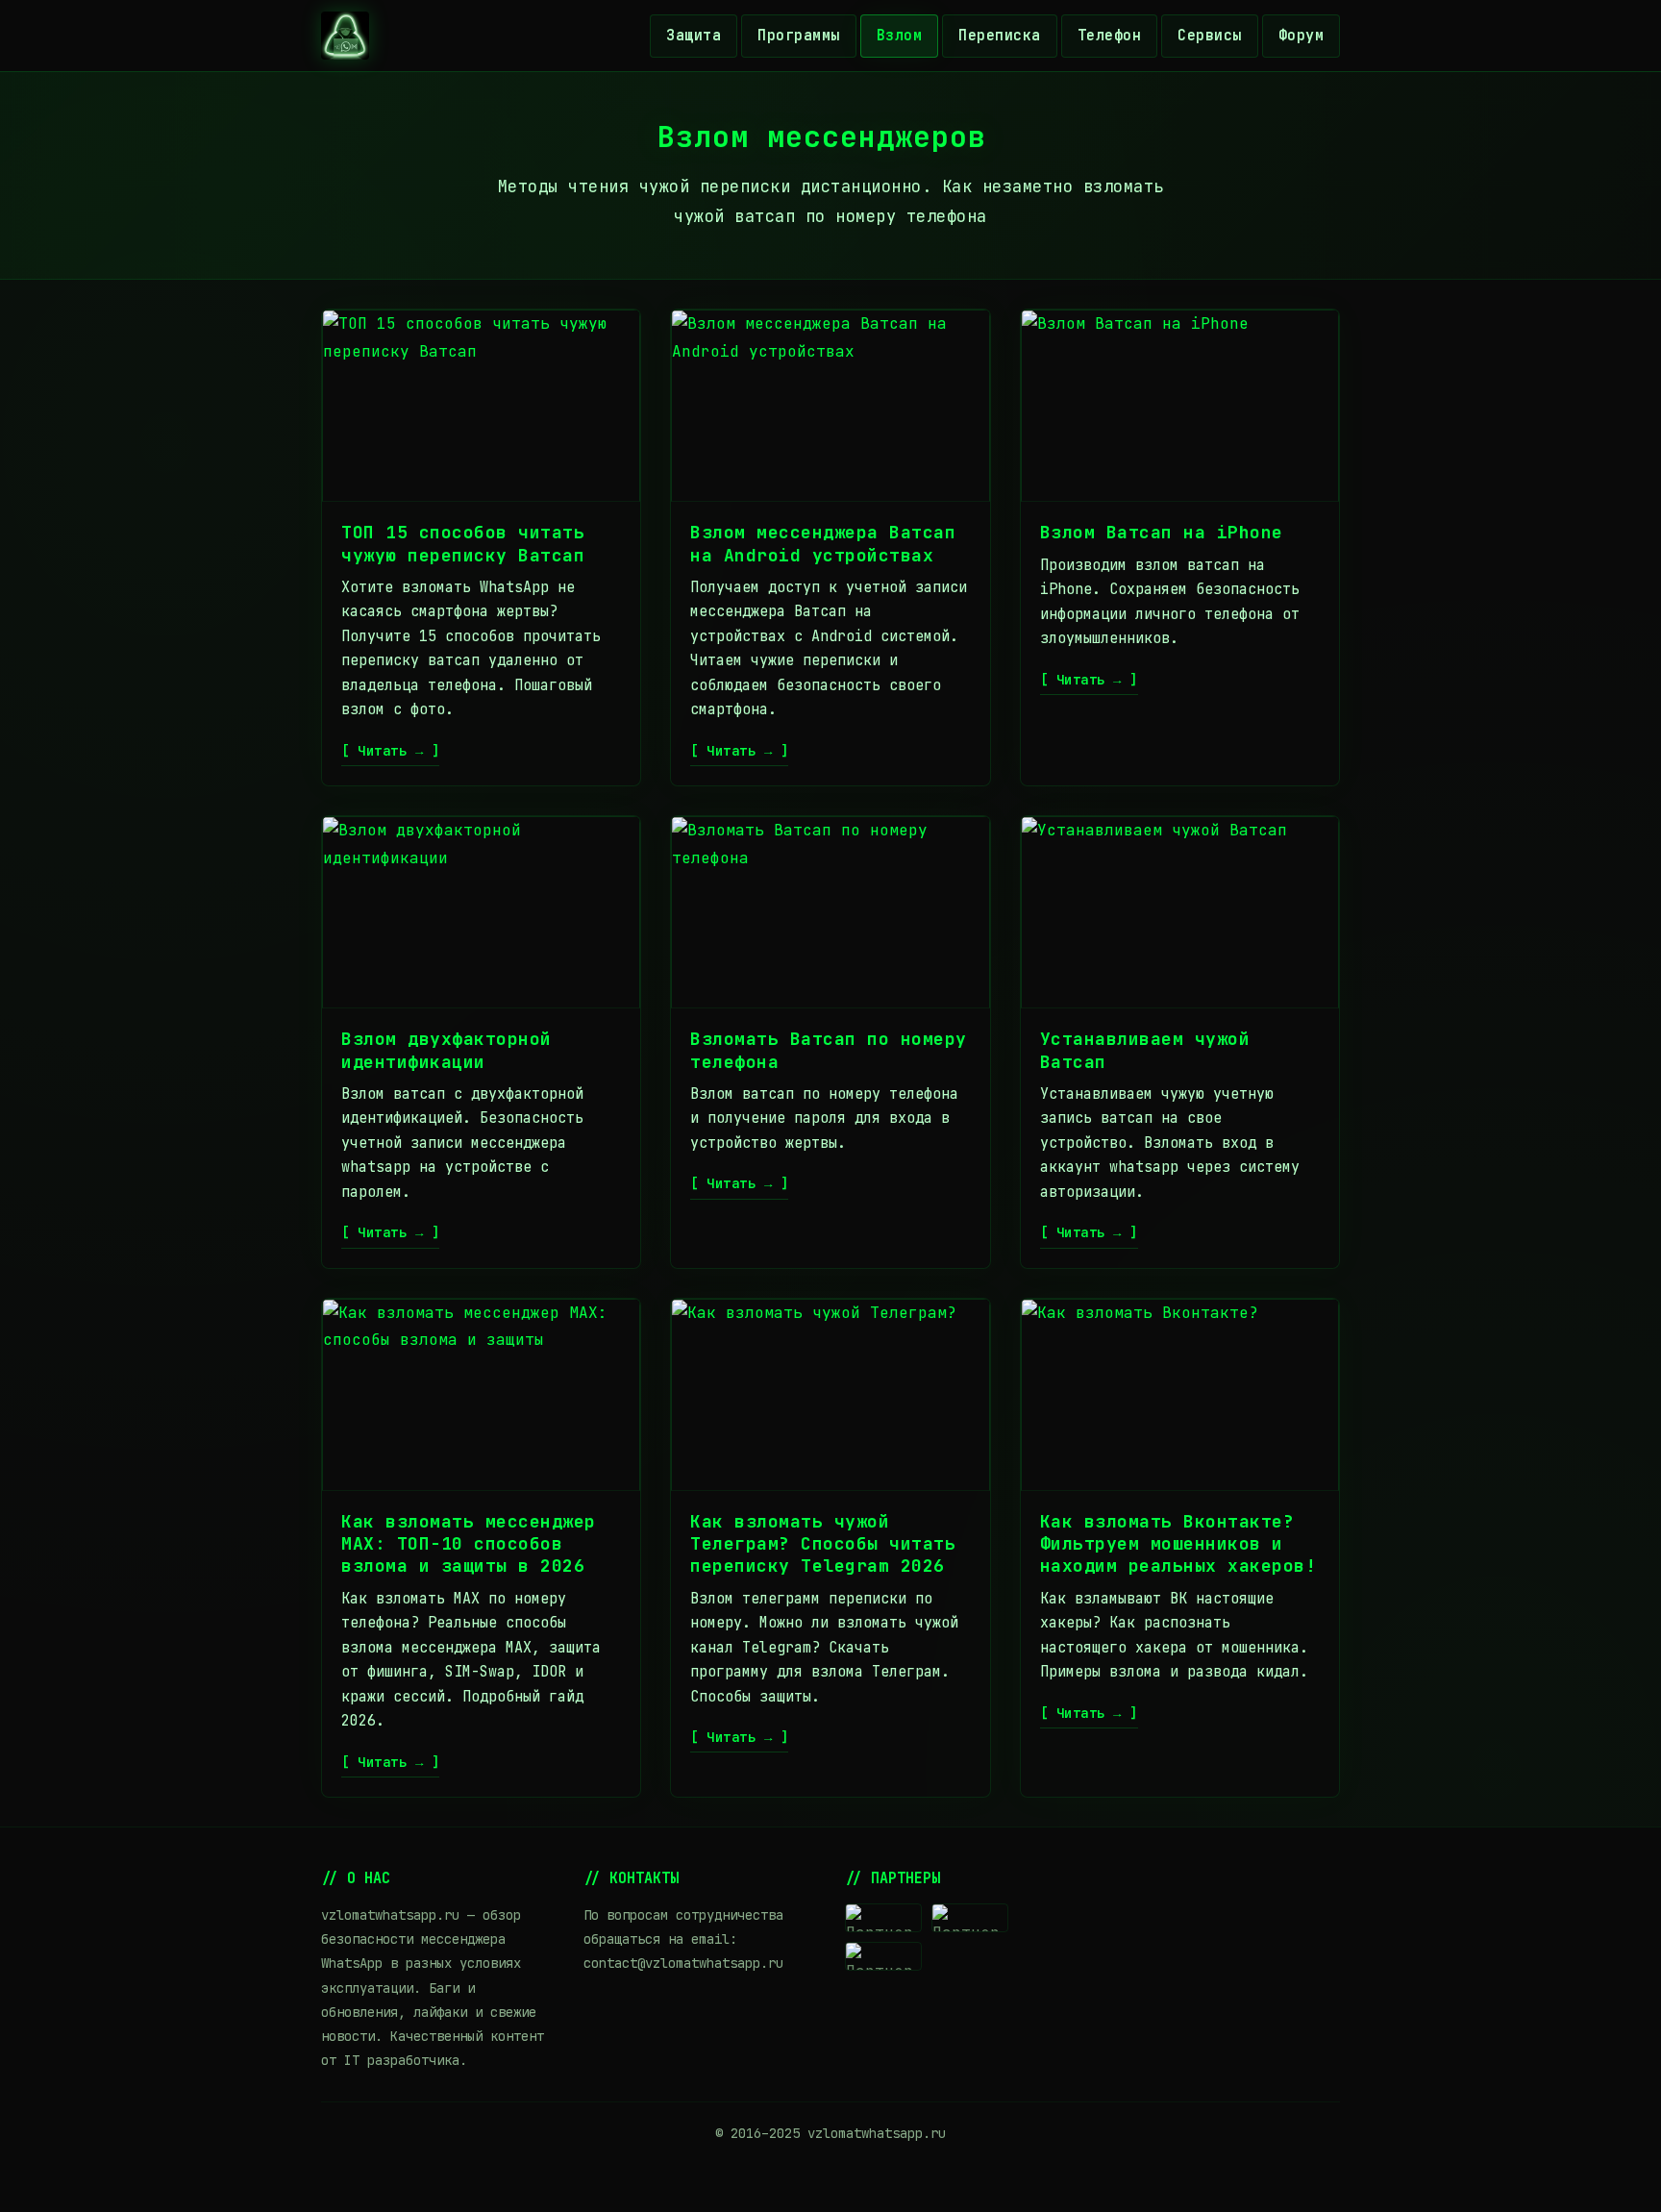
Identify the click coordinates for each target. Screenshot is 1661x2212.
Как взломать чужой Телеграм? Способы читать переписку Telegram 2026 (823, 1544)
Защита (694, 36)
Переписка (1000, 36)
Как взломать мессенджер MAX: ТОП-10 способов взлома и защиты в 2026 (469, 1544)
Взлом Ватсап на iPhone (1162, 532)
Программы (799, 36)
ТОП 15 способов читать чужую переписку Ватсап (463, 543)
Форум (1302, 36)
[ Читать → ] (390, 751)
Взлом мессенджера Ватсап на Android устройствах (823, 543)
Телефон (1110, 36)
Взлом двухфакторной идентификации (446, 1050)
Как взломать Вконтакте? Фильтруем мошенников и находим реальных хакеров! (1178, 1544)
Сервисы (1210, 36)
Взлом (900, 36)
